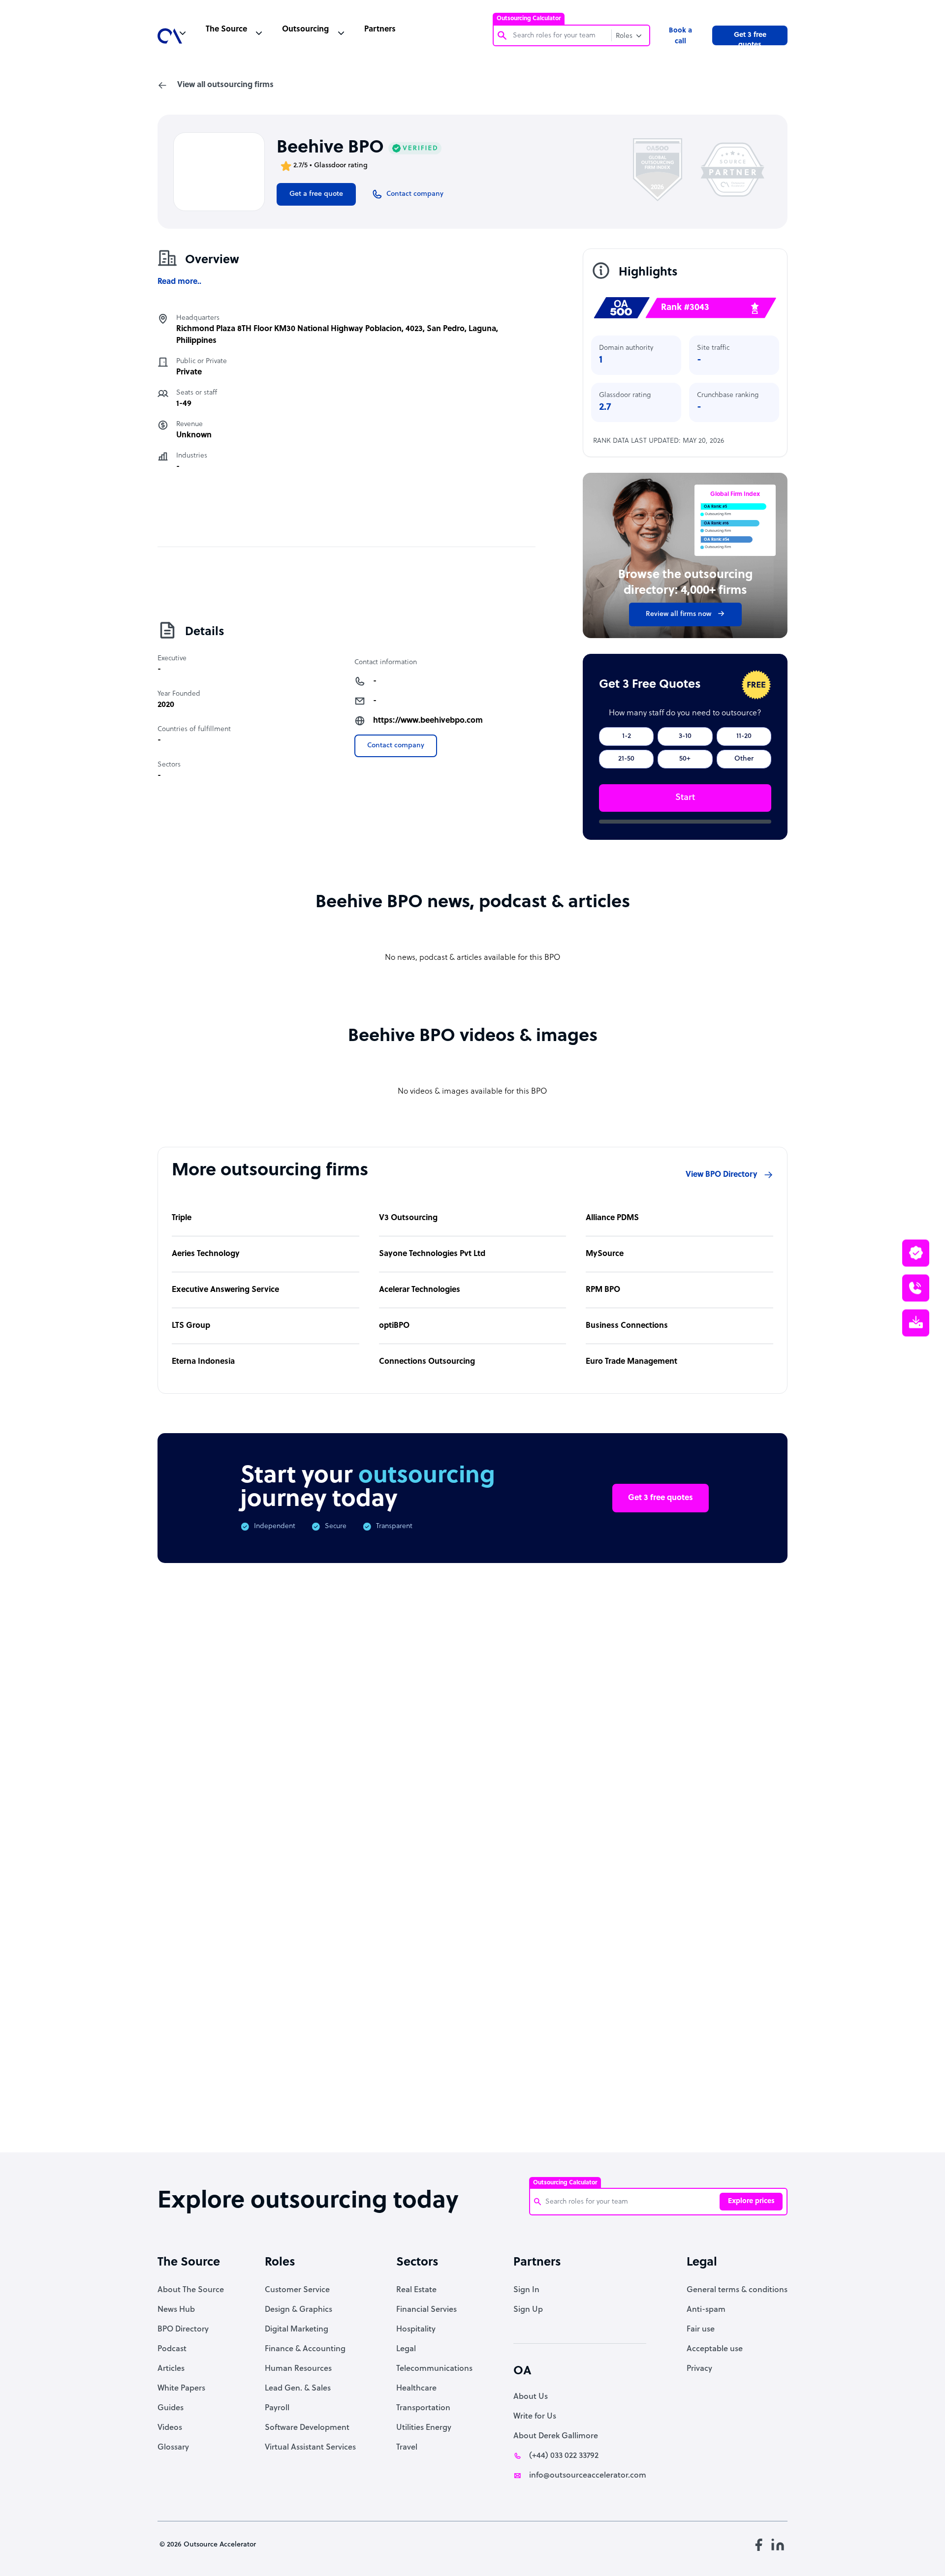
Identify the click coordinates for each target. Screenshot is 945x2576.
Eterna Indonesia (203, 1362)
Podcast (172, 2349)
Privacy (699, 2369)
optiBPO (394, 1326)
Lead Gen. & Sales (298, 2389)
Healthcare (416, 2389)
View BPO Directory (722, 1175)
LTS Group (191, 1326)
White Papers (181, 2389)
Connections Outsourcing (427, 1362)
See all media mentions (724, 2027)
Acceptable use (715, 2349)
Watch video (638, 1984)
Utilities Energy (424, 2428)
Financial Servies (426, 2310)
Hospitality (416, 2330)
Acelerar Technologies (420, 1290)
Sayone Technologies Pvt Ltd (432, 1254)
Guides (171, 2408)
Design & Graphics (299, 2310)
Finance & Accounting (305, 2349)
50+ (685, 759)
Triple (182, 1218)
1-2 (627, 736)
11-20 (744, 736)
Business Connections (627, 1326)
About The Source (191, 2290)
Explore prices (751, 2201)
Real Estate (416, 2290)
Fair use (701, 2330)
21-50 (626, 759)
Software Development (307, 2428)
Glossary (173, 2448)
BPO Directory (183, 2330)
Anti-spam (706, 2310)
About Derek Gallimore (556, 2436)
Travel (407, 2448)
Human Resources (298, 2369)
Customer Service (297, 2290)
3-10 (685, 736)
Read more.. (179, 282)
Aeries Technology (206, 1254)
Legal (406, 2349)
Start (685, 798)
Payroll (277, 2408)
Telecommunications (434, 2369)
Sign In (526, 2290)
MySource (605, 1254)
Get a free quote (316, 194)
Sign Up (528, 2310)
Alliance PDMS (612, 1218)
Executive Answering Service (225, 1290)
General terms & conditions (737, 2290)
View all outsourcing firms (225, 85)
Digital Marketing (297, 2330)
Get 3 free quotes (750, 38)
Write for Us (535, 2417)
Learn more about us (539, 1984)
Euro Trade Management (631, 1362)
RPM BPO (603, 1290)
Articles (171, 2369)
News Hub (176, 2310)
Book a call (680, 36)
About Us (531, 2397)
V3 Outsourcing (408, 1218)
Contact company (396, 746)
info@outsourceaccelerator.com (588, 2476)
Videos (170, 2428)
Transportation (423, 2408)
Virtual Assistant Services (310, 2448)
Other (744, 759)
